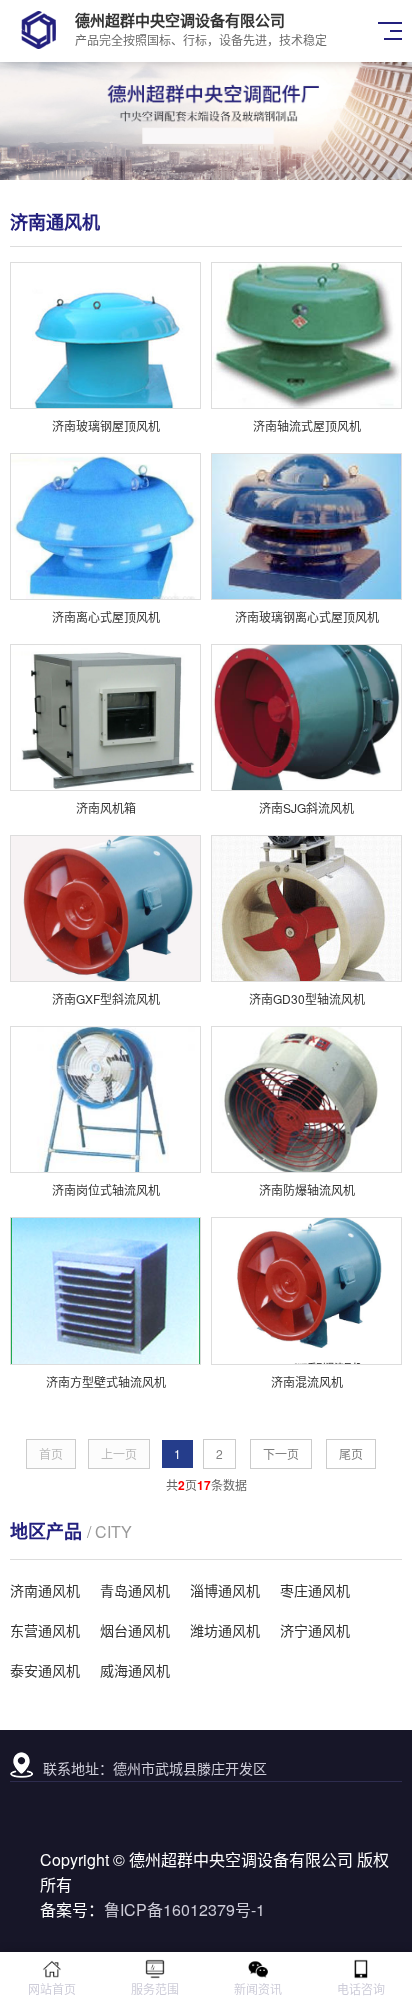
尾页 (351, 1453)
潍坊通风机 (225, 1630)
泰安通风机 (45, 1670)
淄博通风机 (225, 1590)
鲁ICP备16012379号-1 (184, 1909)
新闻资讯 (258, 1988)
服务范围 (155, 1988)
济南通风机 (45, 1590)
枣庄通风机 (315, 1590)
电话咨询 (361, 1988)
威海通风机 (135, 1670)
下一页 (281, 1453)
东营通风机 (45, 1630)
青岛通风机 (135, 1590)
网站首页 (52, 1988)
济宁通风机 (315, 1630)
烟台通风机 (135, 1630)
